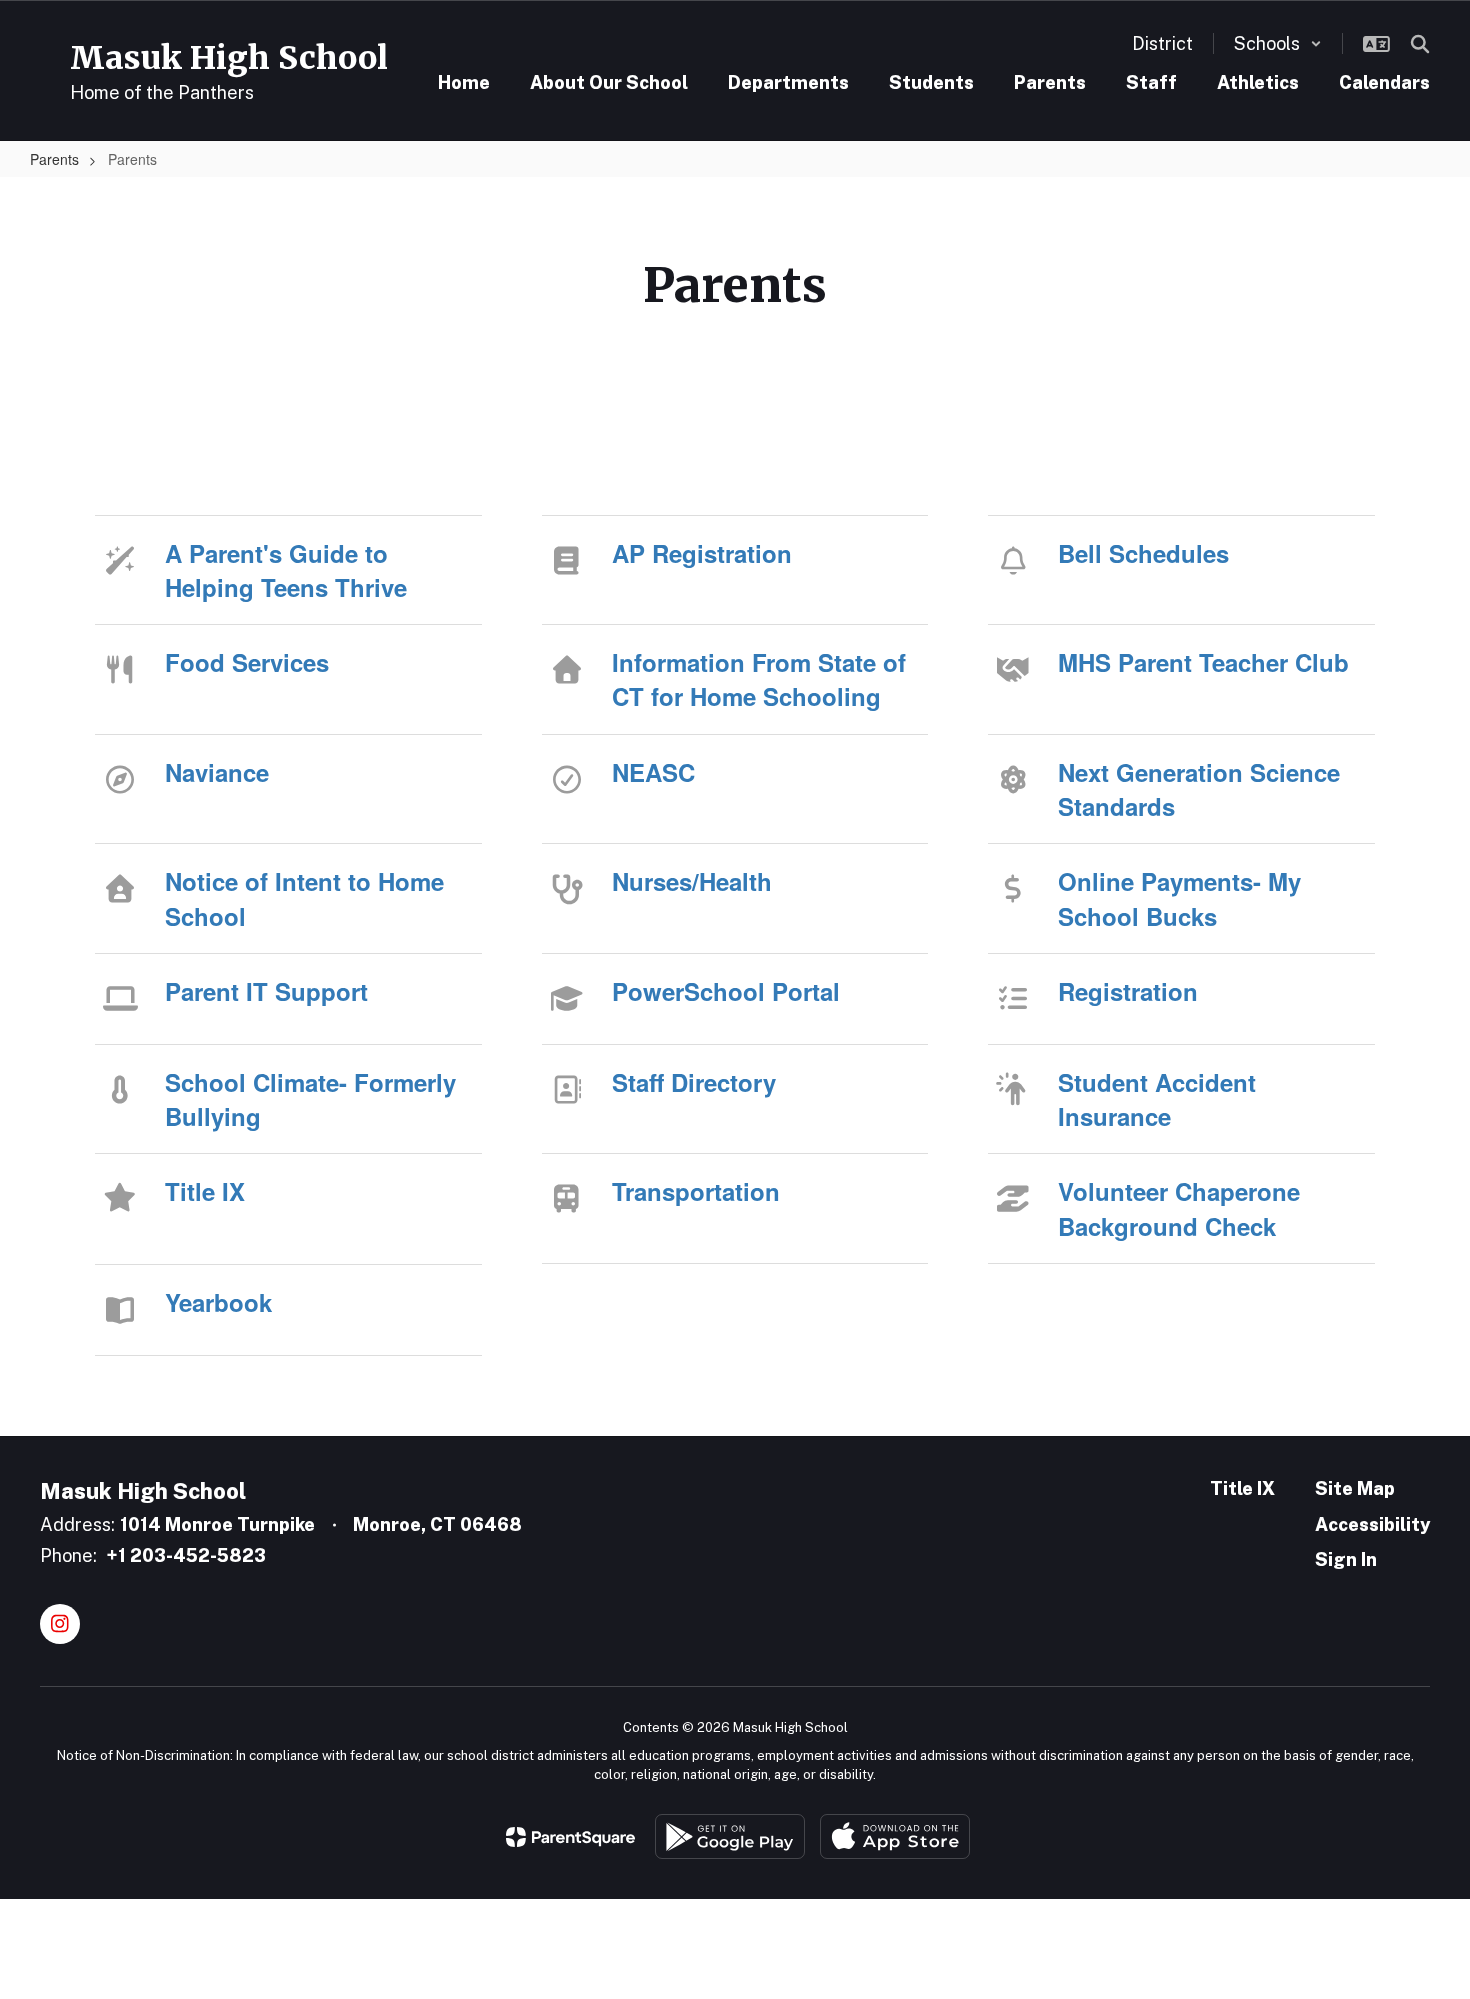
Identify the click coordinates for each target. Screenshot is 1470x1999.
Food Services (247, 662)
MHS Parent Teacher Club (1203, 662)
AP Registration (702, 553)
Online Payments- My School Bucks (1179, 898)
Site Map (1355, 1488)
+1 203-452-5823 (186, 1555)
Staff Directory (694, 1082)
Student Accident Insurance (1157, 1099)
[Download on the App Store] (895, 1836)
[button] (1278, 43)
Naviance (217, 772)
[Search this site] (1420, 44)
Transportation (696, 1191)
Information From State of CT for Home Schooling (759, 679)
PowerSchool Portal (726, 991)
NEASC (653, 772)
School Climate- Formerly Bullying (310, 1099)
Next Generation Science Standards (1199, 789)
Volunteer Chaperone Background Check (1179, 1208)
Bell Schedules (1143, 553)
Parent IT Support (266, 991)
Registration (1128, 991)
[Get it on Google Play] (730, 1836)
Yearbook (218, 1302)
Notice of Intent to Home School (304, 898)
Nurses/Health (692, 881)
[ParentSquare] (570, 1837)
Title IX (205, 1191)
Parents (54, 159)
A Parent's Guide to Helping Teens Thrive (286, 570)
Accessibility (1372, 1524)
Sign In (1346, 1559)
